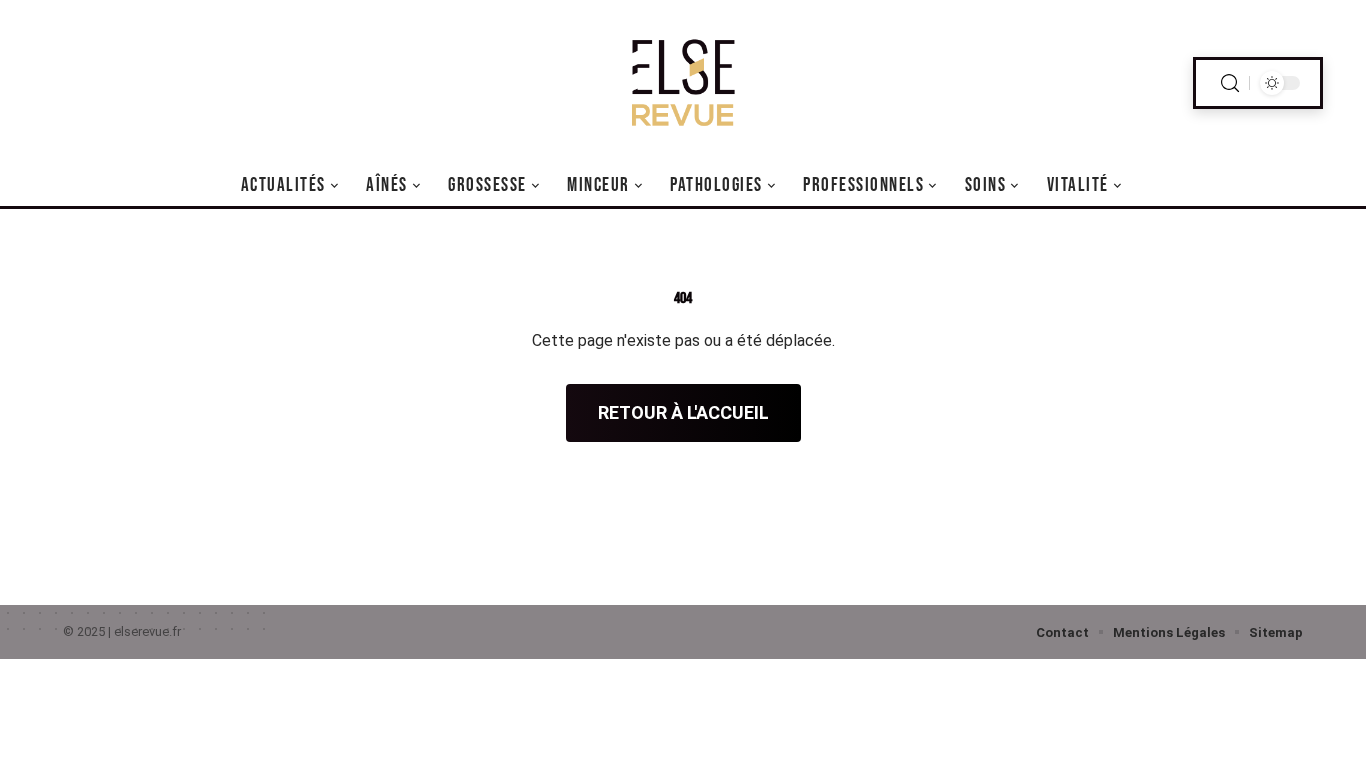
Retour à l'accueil (683, 412)
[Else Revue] (683, 83)
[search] (1230, 83)
